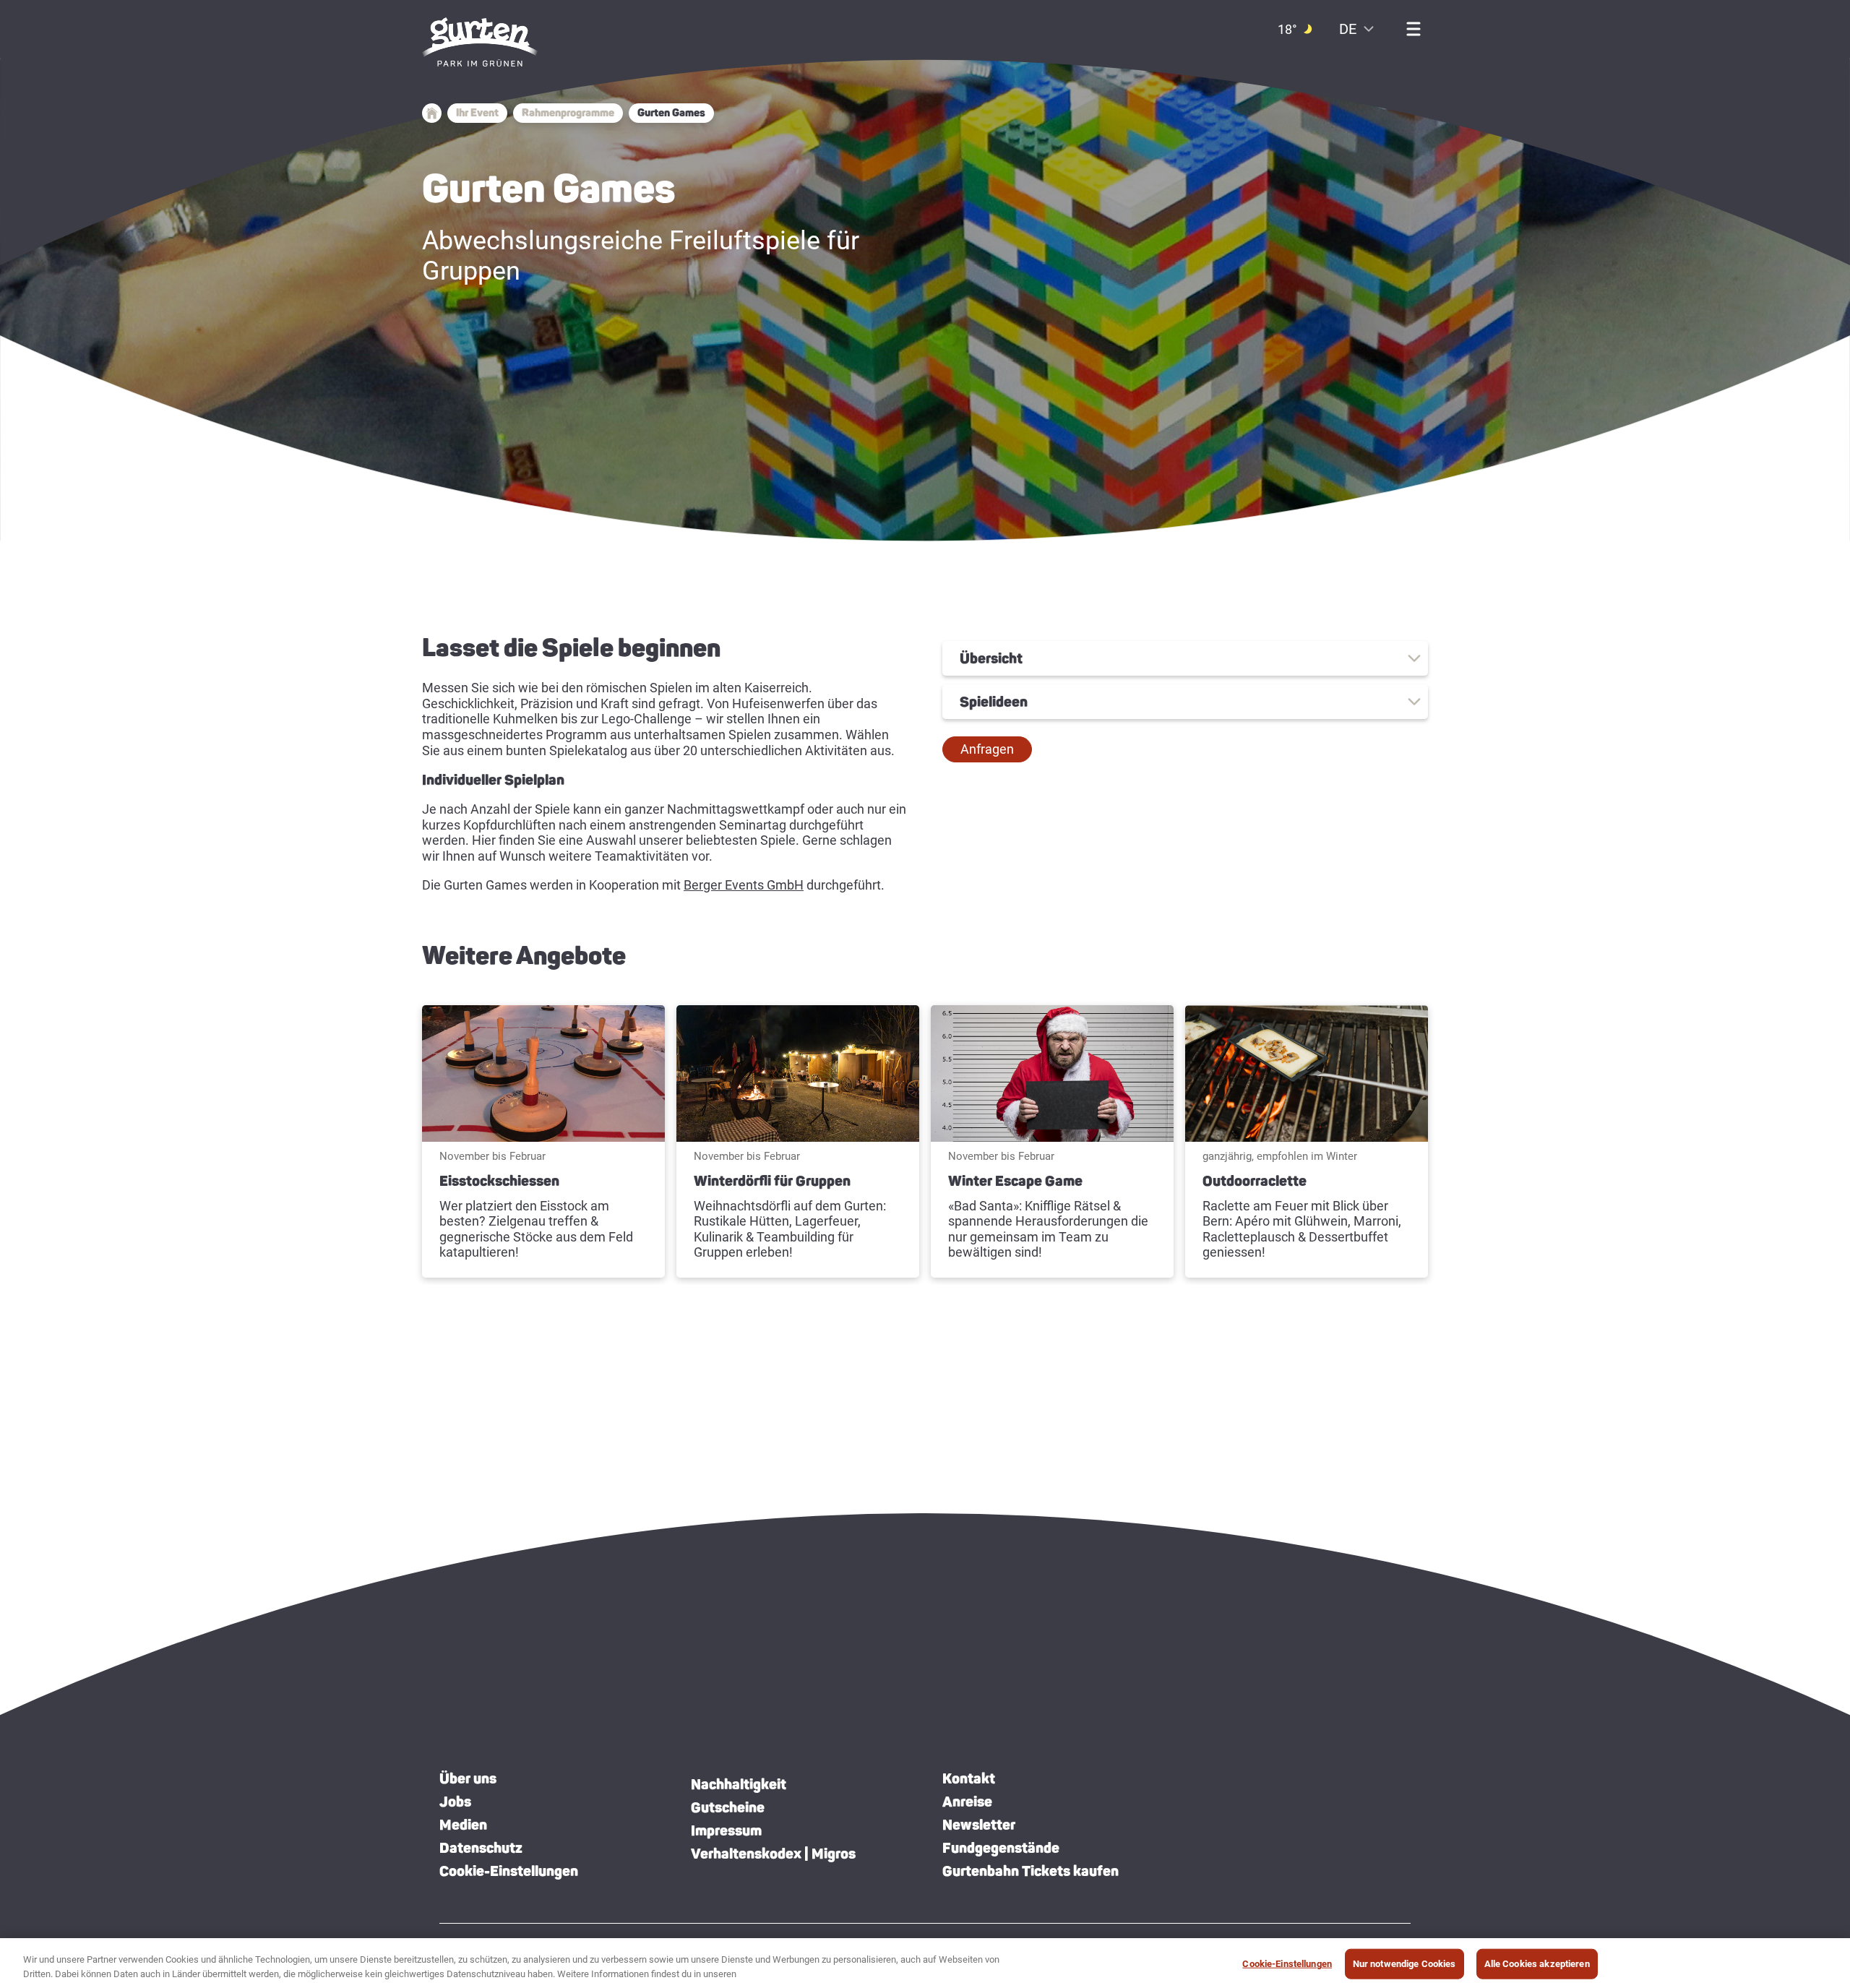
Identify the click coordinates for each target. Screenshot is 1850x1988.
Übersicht (991, 658)
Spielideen (994, 702)
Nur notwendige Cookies (1404, 1964)
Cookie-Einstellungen (509, 1871)
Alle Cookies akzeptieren (1537, 1964)
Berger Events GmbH (744, 885)
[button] (987, 749)
